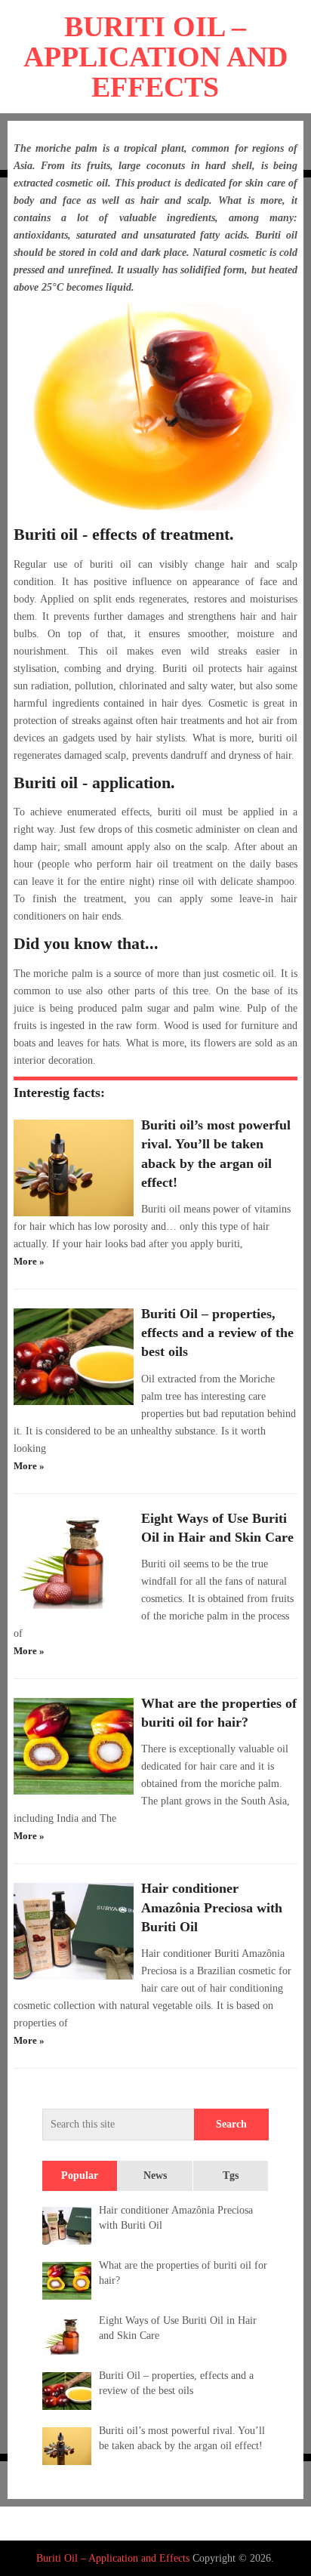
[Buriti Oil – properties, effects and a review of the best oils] (74, 1357)
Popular (80, 2175)
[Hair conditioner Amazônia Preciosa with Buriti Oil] (74, 1931)
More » (29, 1261)
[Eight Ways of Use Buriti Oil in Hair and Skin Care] (74, 1561)
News (155, 2175)
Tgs (231, 2175)
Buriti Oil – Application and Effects (155, 57)
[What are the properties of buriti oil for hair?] (74, 1746)
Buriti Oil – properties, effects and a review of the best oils (217, 1333)
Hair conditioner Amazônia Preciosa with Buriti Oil (212, 1907)
